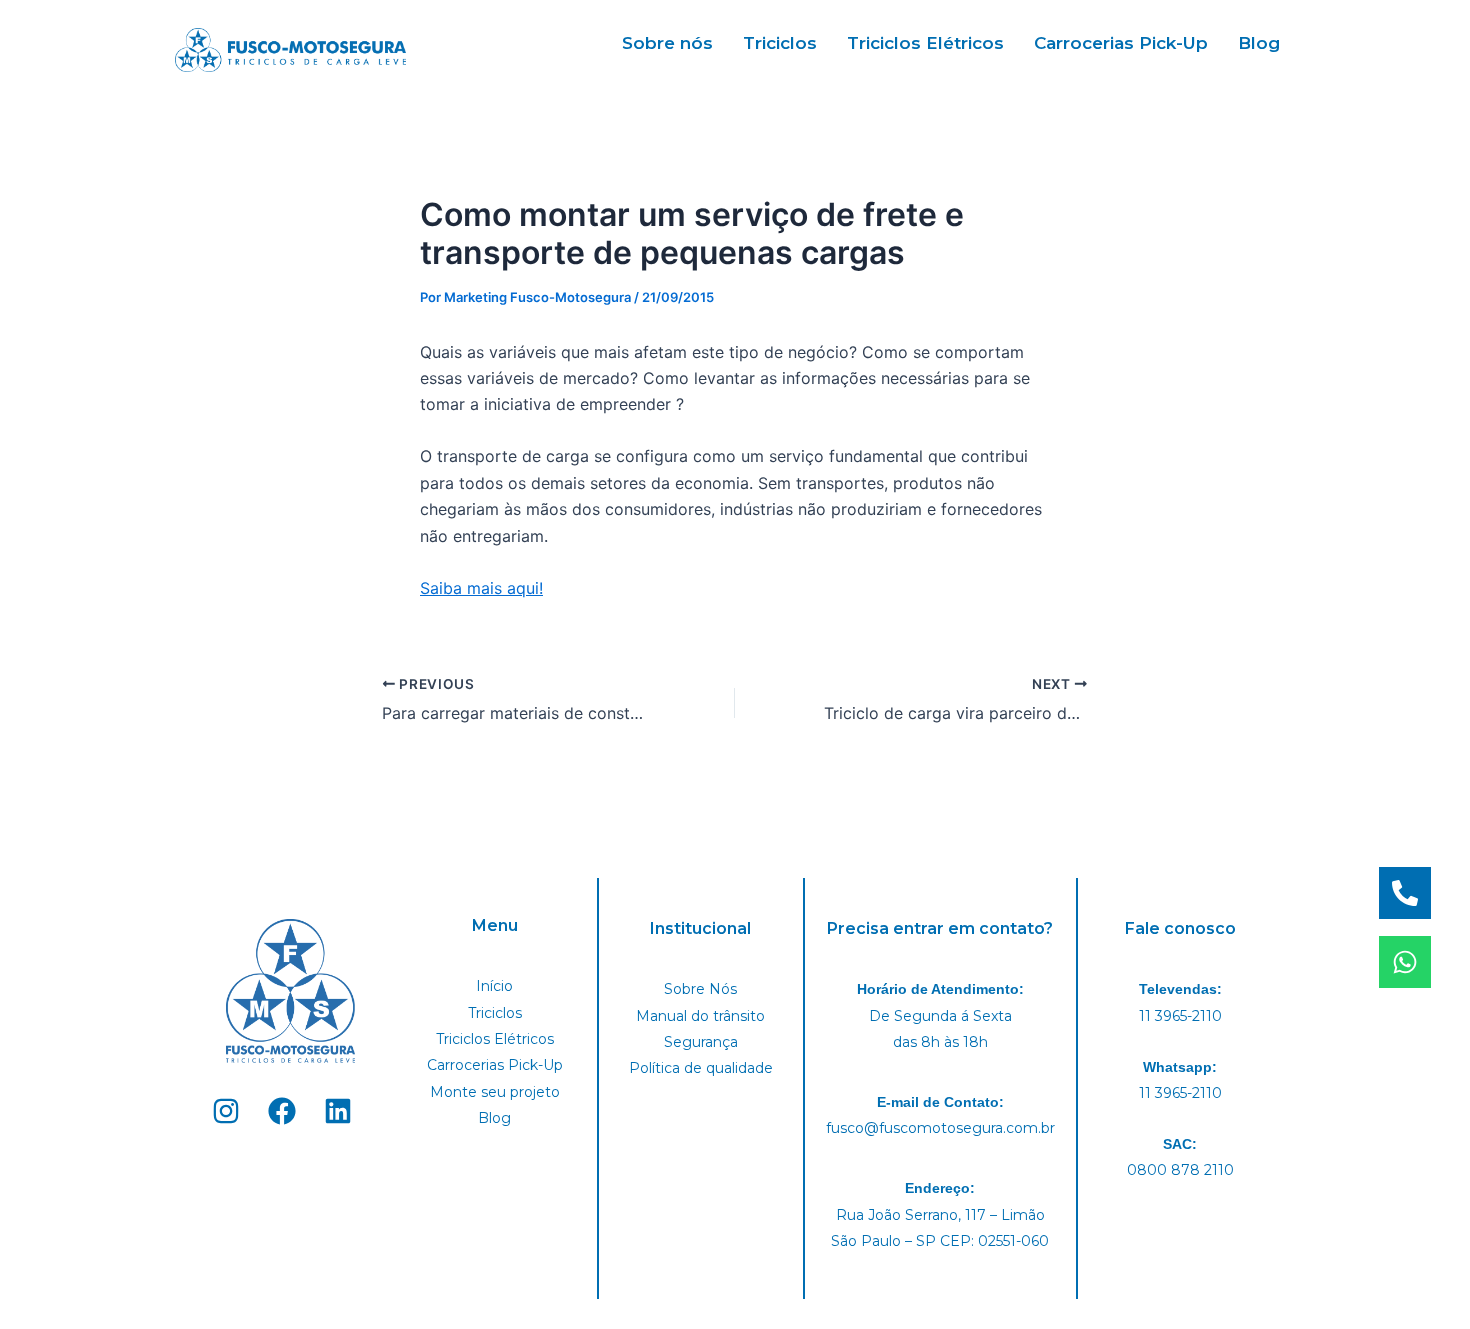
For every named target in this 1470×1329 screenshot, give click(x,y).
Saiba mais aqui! (481, 588)
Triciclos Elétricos (925, 43)
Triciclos (780, 43)
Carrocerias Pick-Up (1121, 43)
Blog (1259, 43)
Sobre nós (667, 43)
